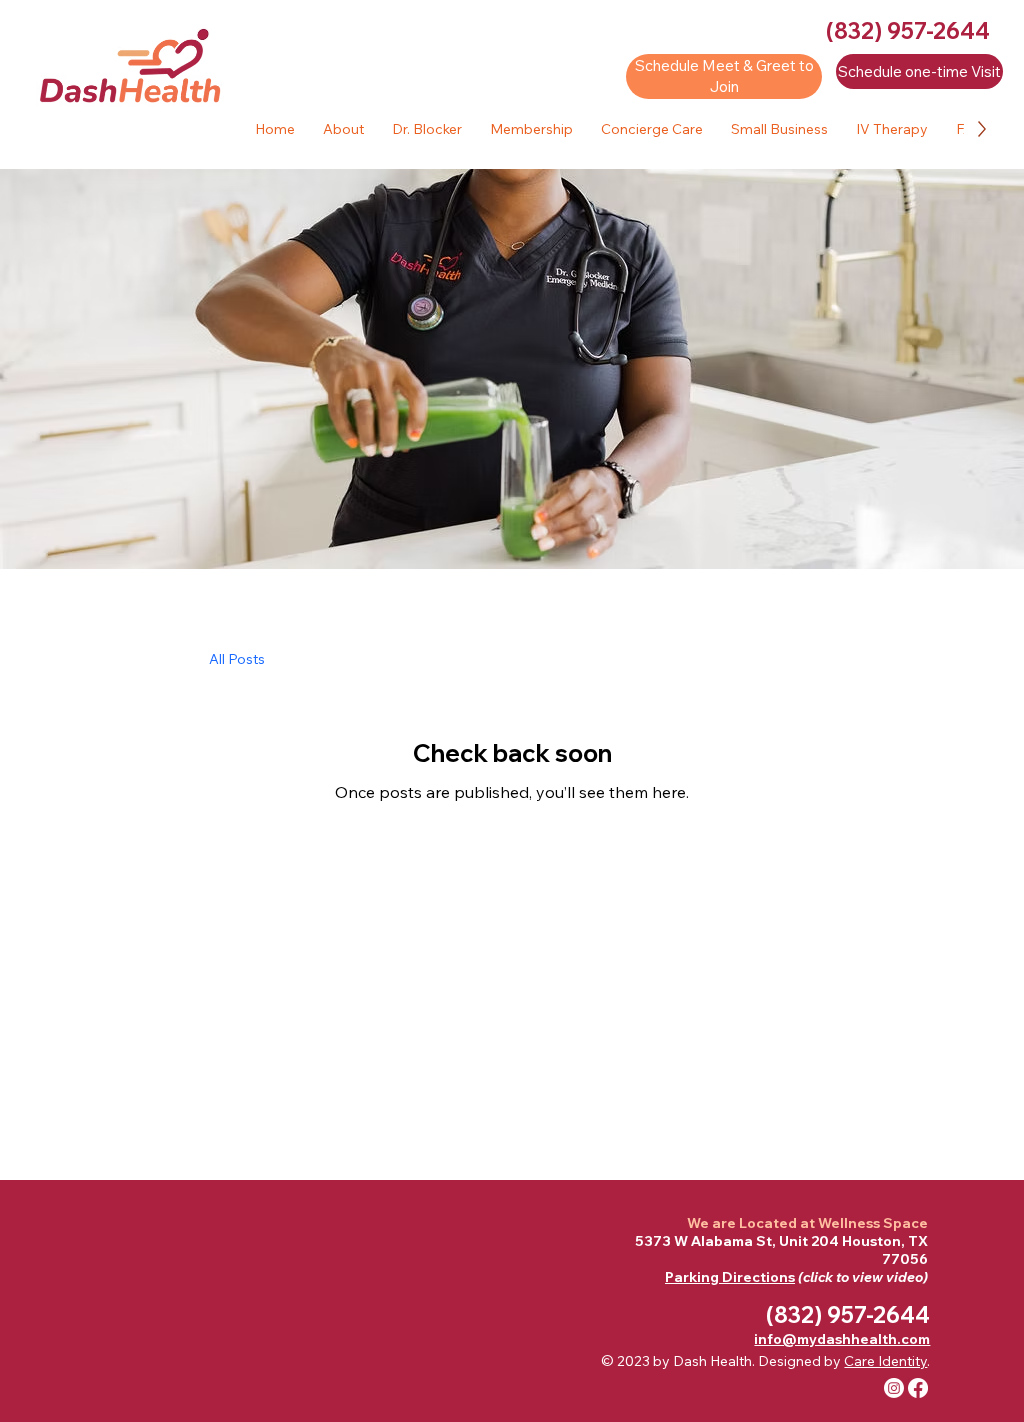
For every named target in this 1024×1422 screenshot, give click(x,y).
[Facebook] (918, 1388)
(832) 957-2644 (908, 31)
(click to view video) (861, 1277)
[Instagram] (894, 1388)
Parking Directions (730, 1277)
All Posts (237, 659)
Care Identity (885, 1361)
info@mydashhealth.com (842, 1339)
